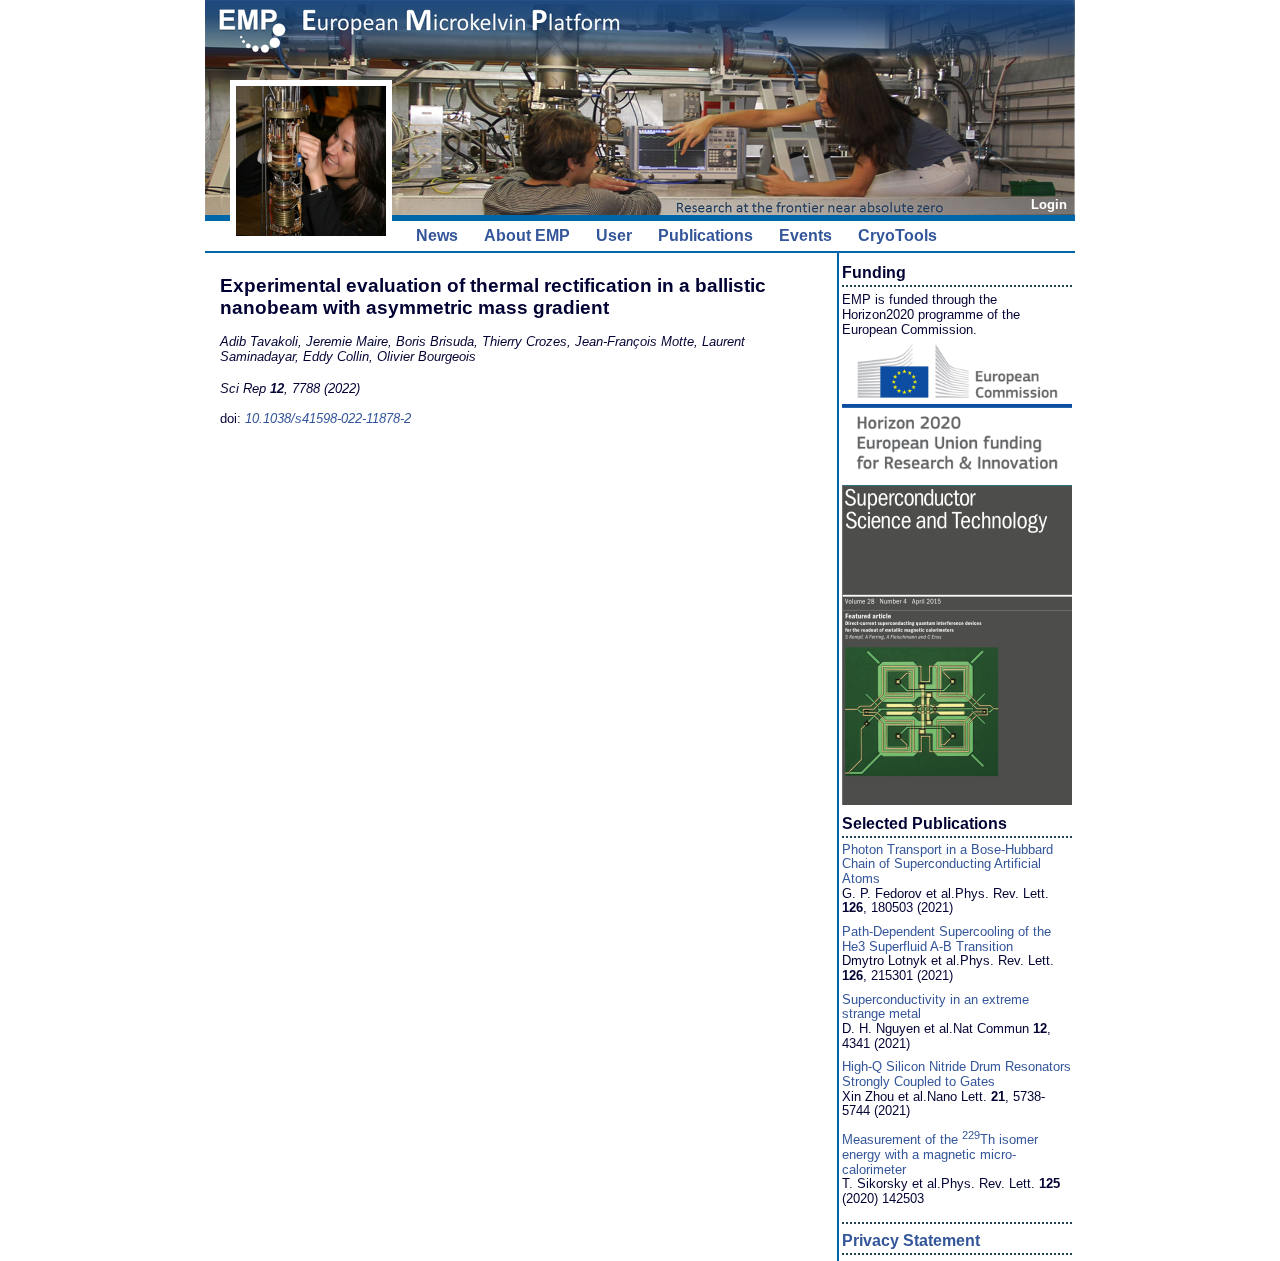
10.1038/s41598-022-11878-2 (328, 418)
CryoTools (897, 235)
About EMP (527, 235)
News (437, 235)
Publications (705, 235)
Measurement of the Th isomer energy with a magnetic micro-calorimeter (940, 1154)
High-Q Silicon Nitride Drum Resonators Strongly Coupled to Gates (956, 1074)
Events (805, 235)
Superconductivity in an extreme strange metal (935, 1007)
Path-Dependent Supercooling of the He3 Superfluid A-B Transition (946, 939)
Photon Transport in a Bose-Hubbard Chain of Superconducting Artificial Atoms (947, 864)
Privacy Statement (911, 1240)
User (614, 235)
